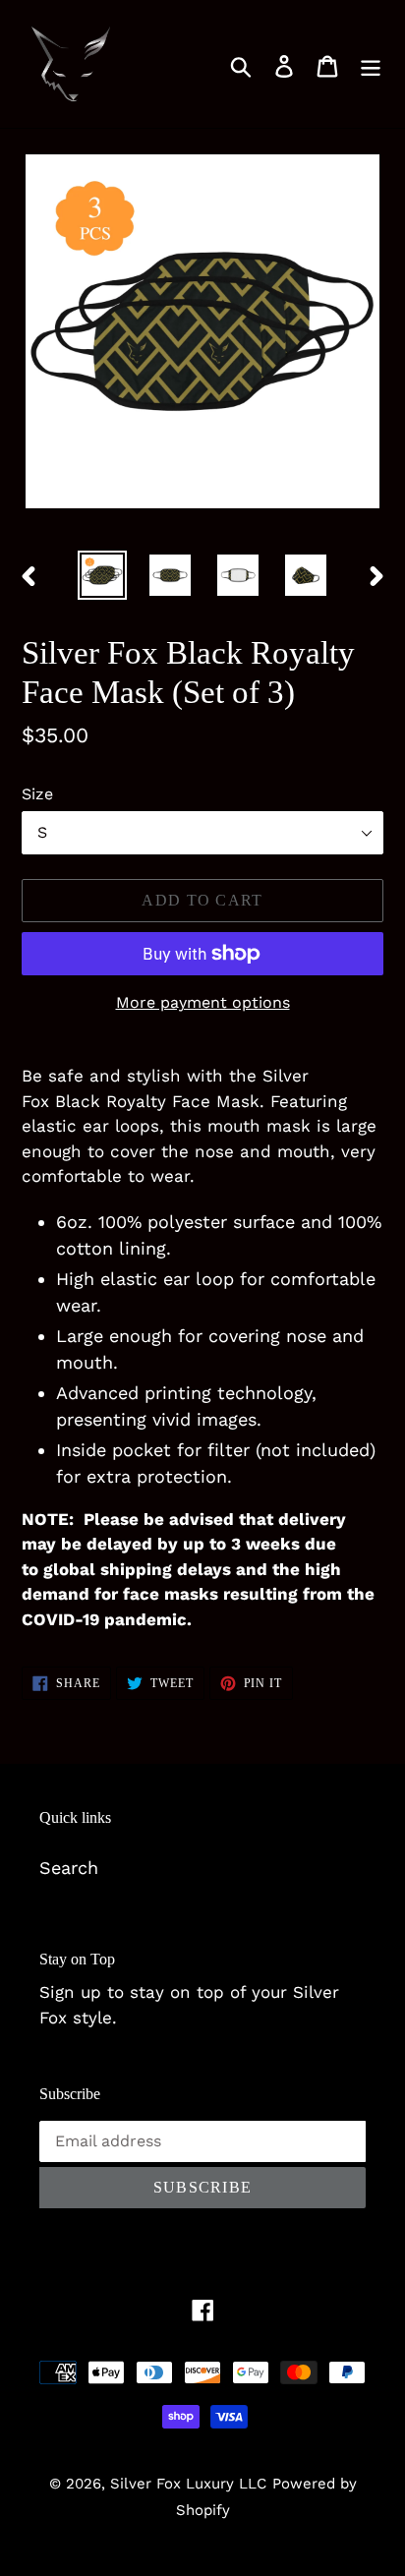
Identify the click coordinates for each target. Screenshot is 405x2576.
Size (37, 794)
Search (69, 1868)
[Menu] (371, 64)
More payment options (203, 1002)
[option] (103, 575)
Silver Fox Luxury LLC (188, 2484)
